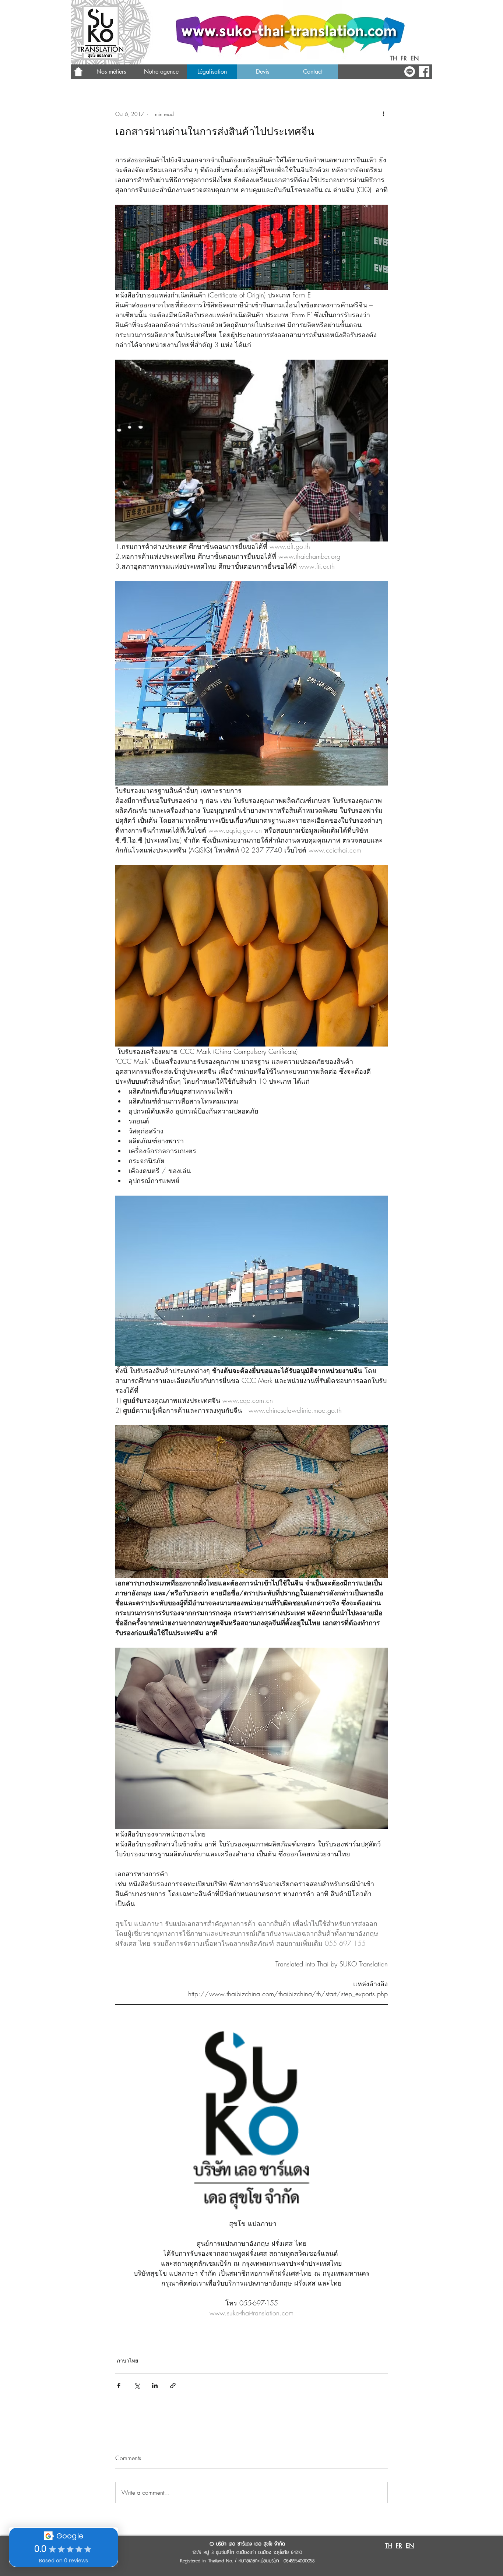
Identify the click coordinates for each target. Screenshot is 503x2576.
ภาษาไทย (127, 2360)
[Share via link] (173, 2386)
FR (404, 58)
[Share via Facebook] (119, 2386)
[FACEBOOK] (424, 72)
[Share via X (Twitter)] (137, 2386)
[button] (161, 72)
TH (393, 58)
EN (415, 58)
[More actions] (383, 114)
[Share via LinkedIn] (155, 2386)
